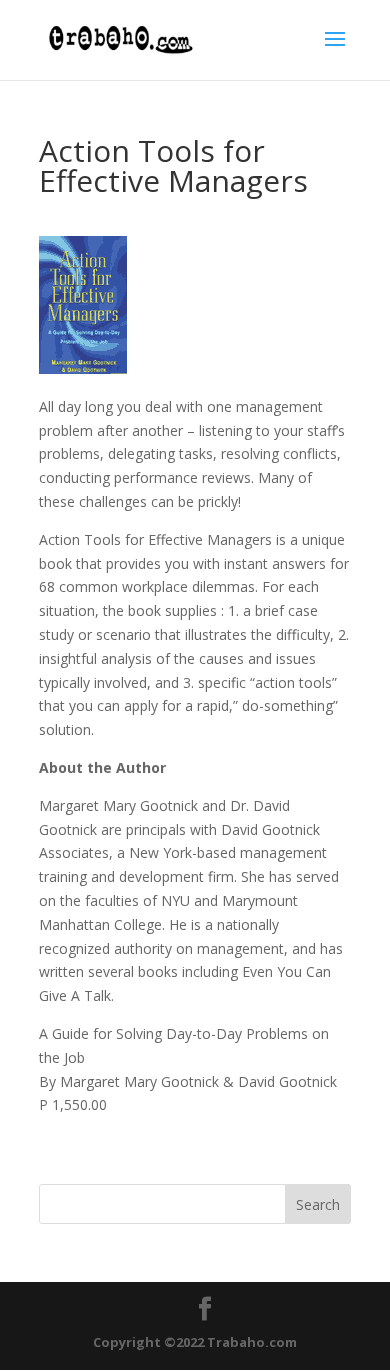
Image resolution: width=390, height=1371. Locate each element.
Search (318, 1204)
